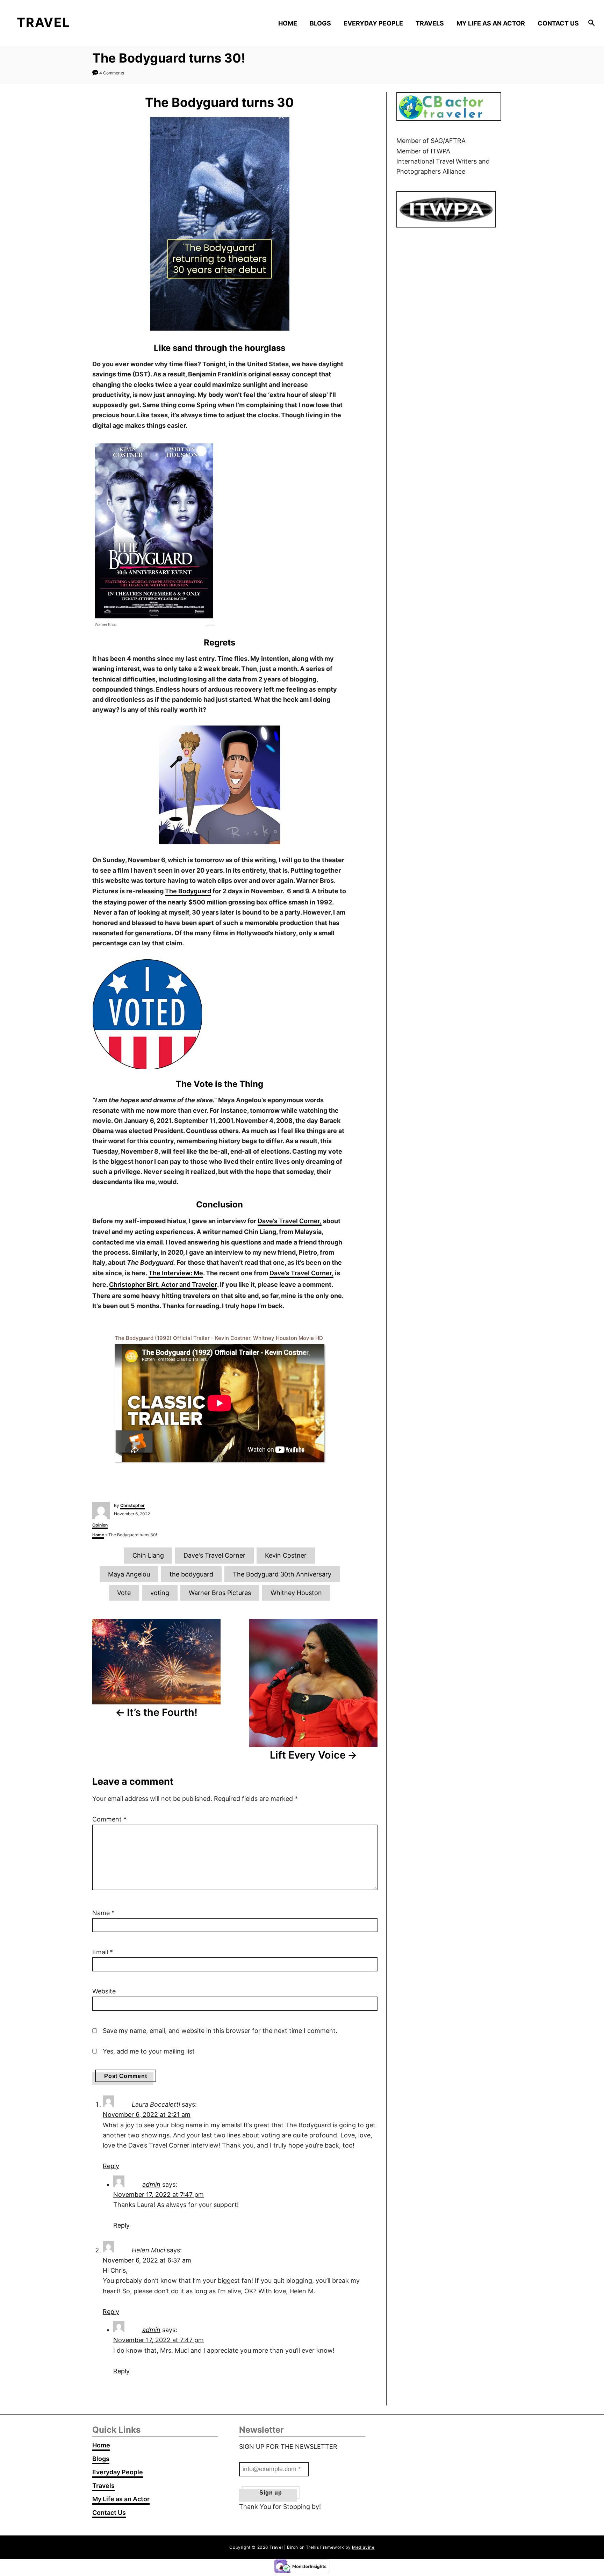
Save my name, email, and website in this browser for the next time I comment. (220, 2031)
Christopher (132, 1505)
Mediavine (363, 2547)
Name (103, 1913)
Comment (109, 1819)
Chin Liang (148, 1555)
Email (103, 1952)
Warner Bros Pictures (220, 1593)
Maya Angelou (129, 1574)
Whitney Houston (296, 1593)
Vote (124, 1593)
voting (160, 1593)
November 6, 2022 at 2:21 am (147, 2115)
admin (151, 2184)
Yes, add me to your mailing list (148, 2051)
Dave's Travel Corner (214, 1555)
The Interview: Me (176, 1273)
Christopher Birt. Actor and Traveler (163, 1285)
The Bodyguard (188, 891)
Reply (111, 2166)
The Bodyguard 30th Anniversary (282, 1574)
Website (104, 1991)
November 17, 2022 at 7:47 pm (159, 2195)
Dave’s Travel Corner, (290, 1221)
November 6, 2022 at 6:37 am (147, 2260)
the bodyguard (191, 1574)
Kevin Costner (286, 1555)
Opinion (100, 1525)
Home (98, 1535)
